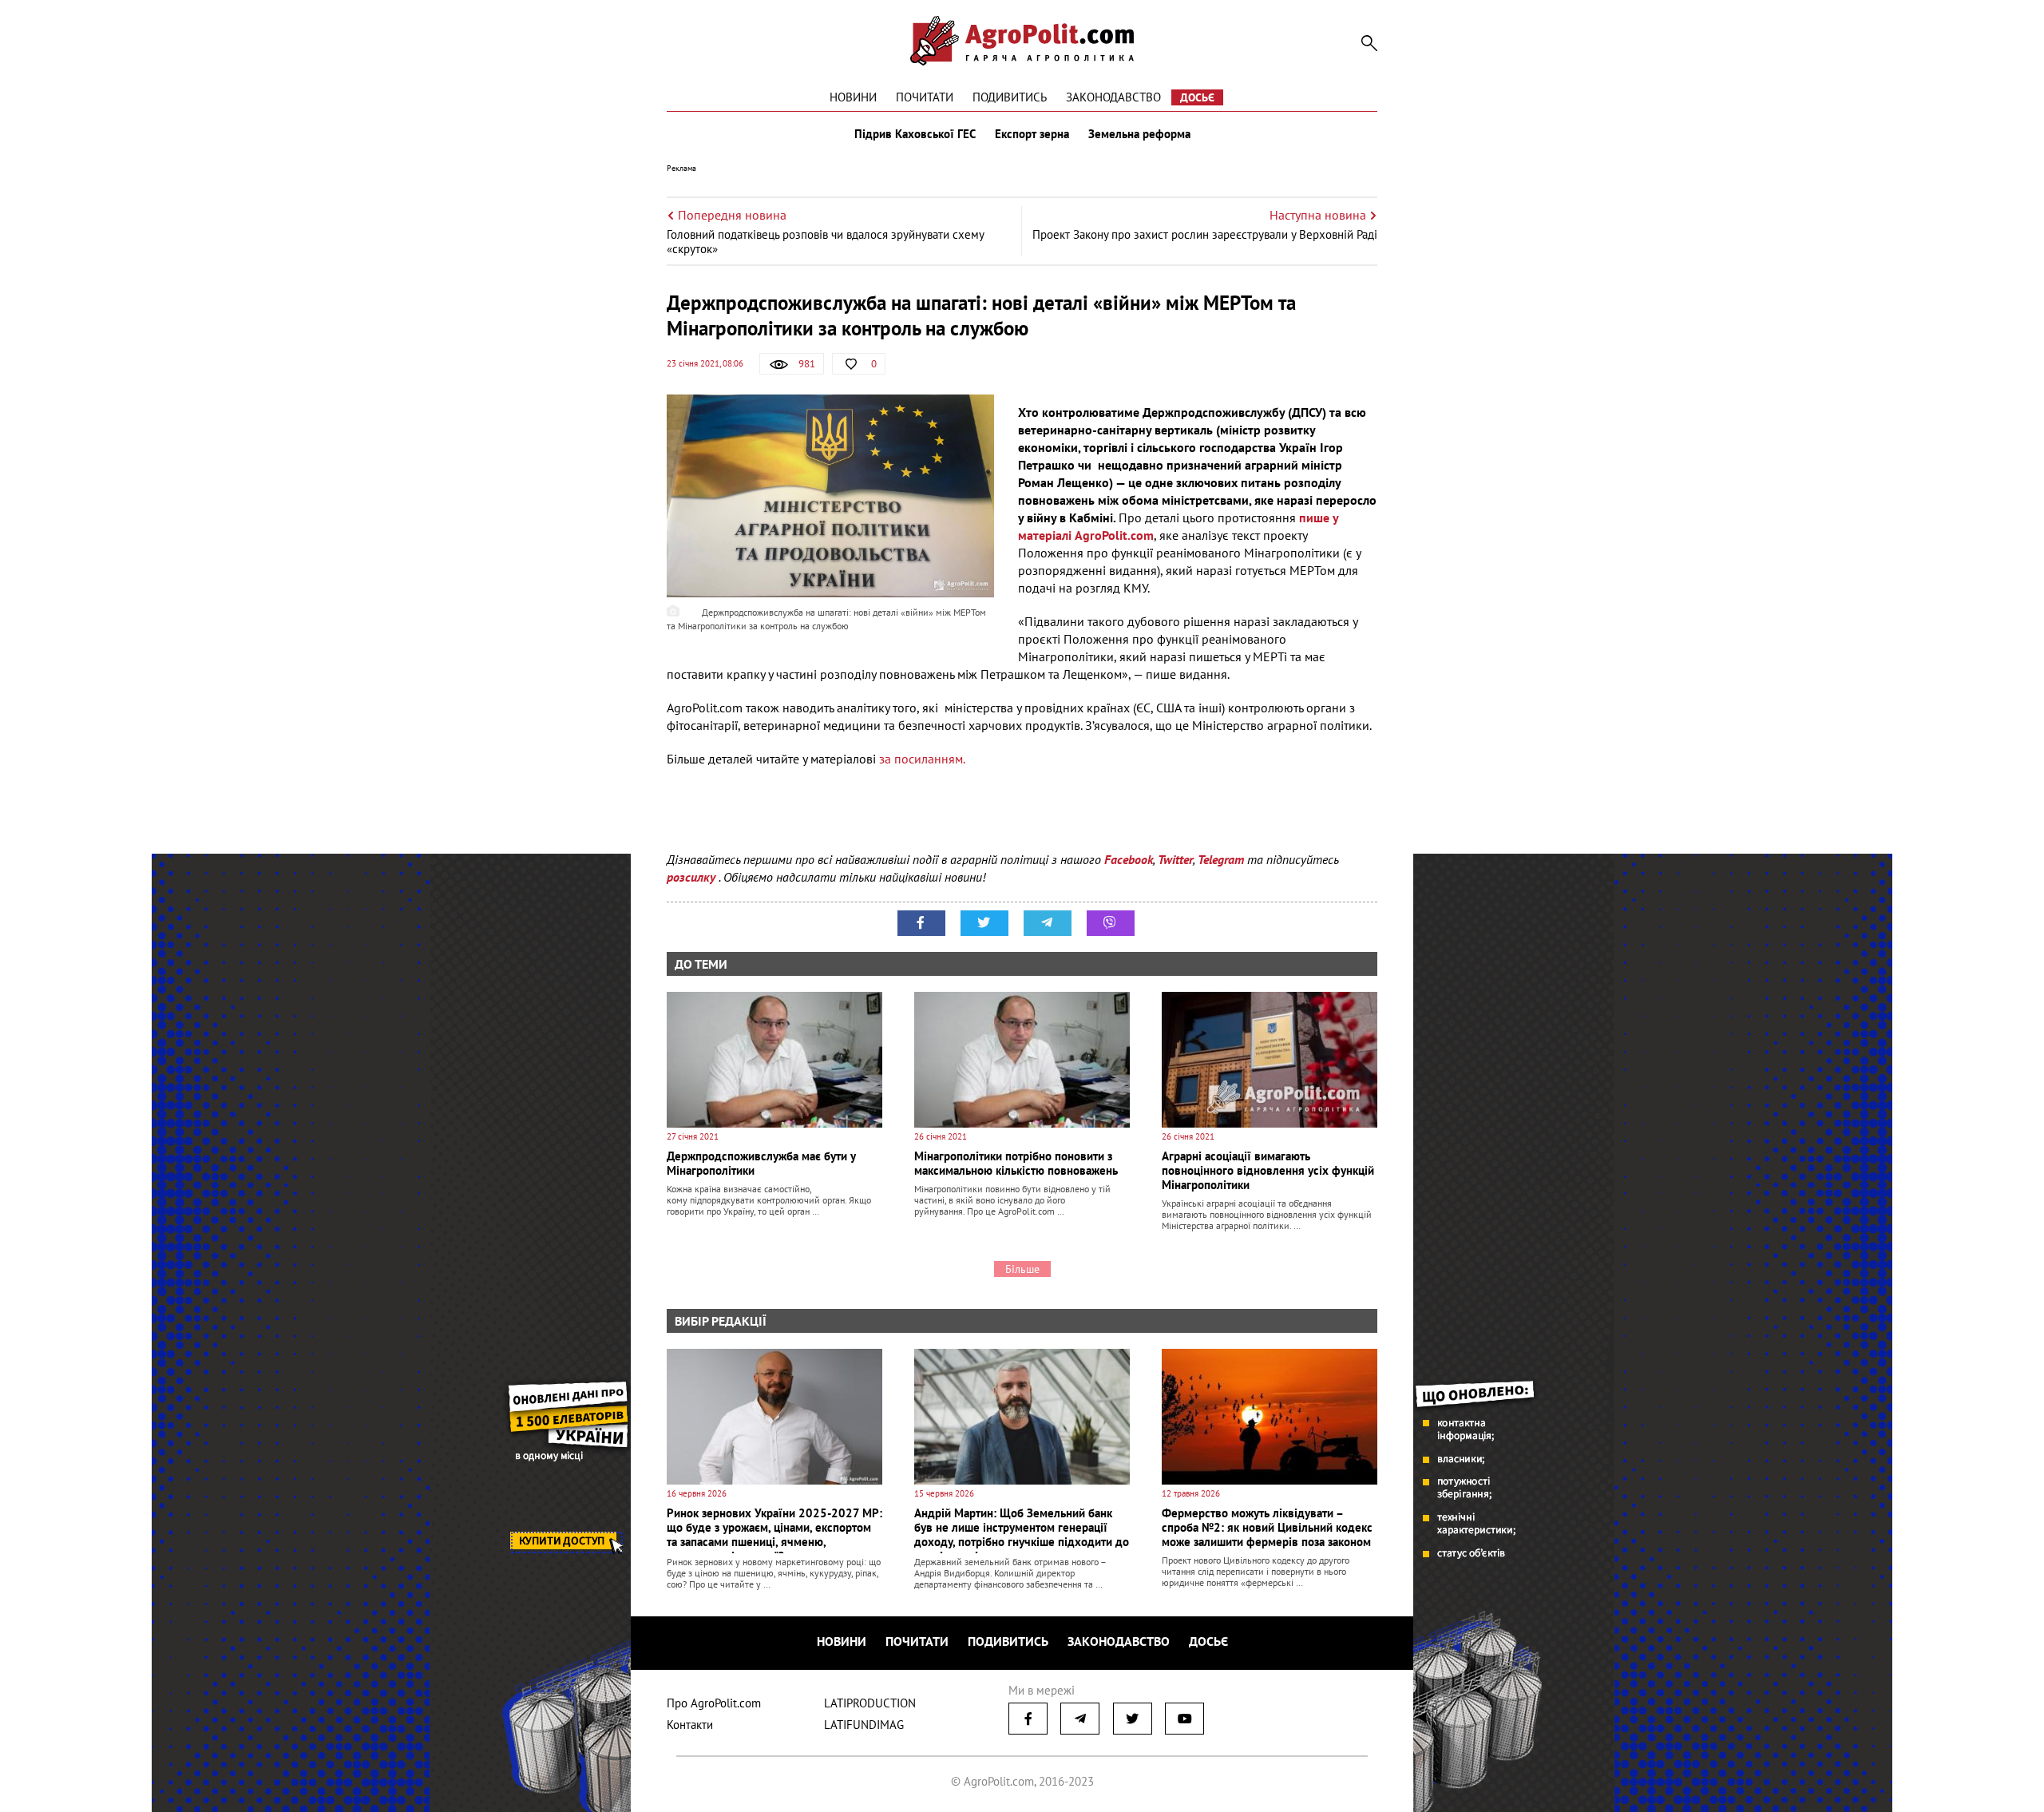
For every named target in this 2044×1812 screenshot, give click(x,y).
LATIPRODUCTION (870, 1703)
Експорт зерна (1032, 134)
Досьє (1197, 97)
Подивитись (1010, 97)
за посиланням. (923, 759)
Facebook (1129, 859)
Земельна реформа (1139, 134)
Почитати (925, 97)
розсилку (693, 877)
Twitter (1175, 859)
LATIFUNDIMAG (864, 1725)
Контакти (690, 1725)
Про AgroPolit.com (714, 1703)
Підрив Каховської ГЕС (915, 134)
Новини (853, 97)
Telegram (1221, 859)
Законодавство (1113, 97)
